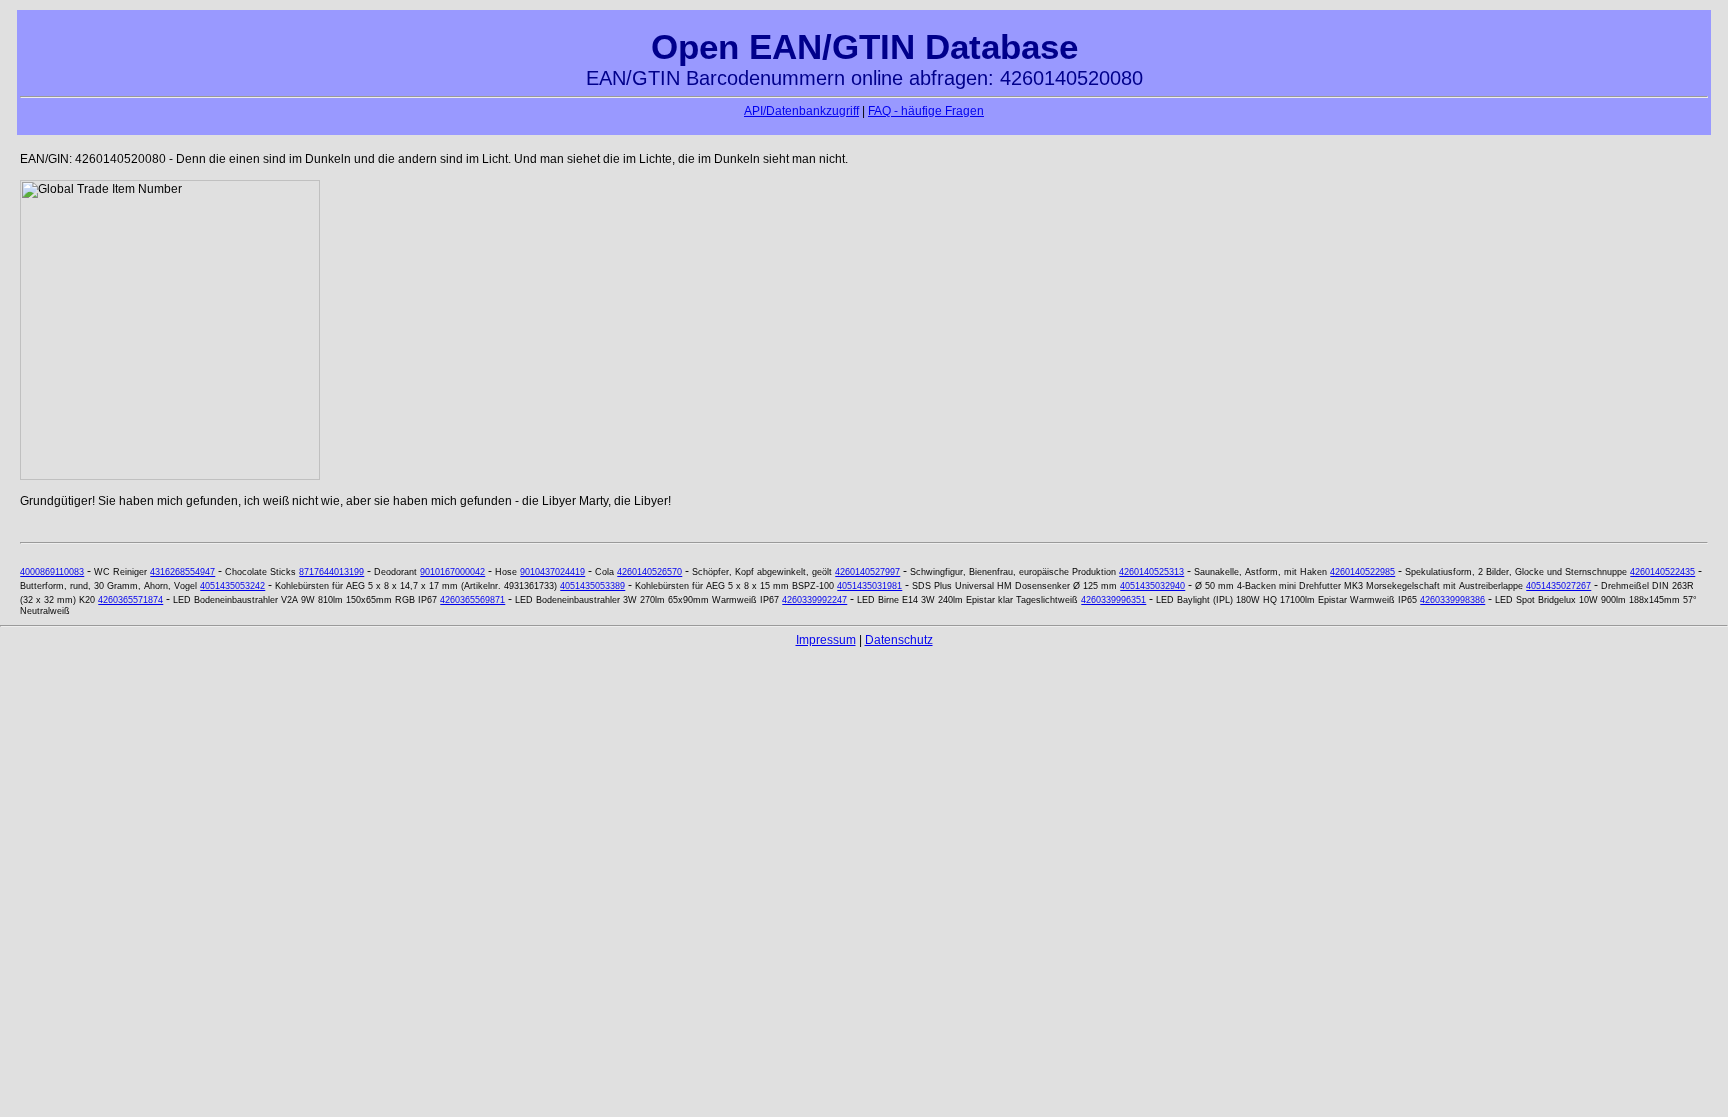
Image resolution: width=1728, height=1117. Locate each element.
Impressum (826, 640)
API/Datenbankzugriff (801, 111)
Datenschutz (899, 640)
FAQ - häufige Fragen (926, 111)
